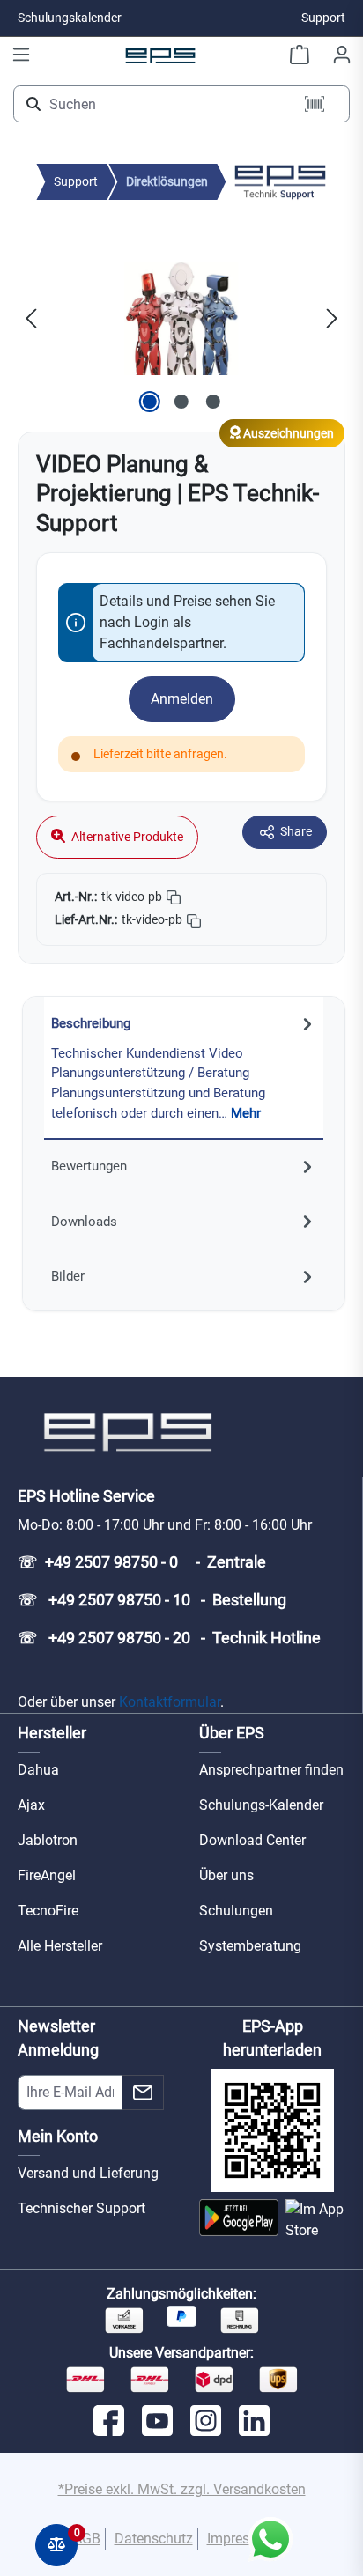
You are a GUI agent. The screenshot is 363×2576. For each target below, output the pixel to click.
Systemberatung (250, 1946)
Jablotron (48, 1840)
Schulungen (236, 1911)
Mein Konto (58, 2136)
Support (323, 18)
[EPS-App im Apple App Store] (315, 2220)
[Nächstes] (332, 318)
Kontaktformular (170, 1702)
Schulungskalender (70, 18)
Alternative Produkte (126, 837)
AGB (87, 2539)
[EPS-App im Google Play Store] (239, 2220)
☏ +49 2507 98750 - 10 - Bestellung (152, 1600)
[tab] (184, 1068)
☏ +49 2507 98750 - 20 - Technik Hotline (169, 1638)
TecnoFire (48, 1911)
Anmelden (182, 699)
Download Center (252, 1840)
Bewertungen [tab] (89, 1166)
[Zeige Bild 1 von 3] (150, 402)
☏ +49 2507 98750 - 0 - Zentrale (142, 1562)
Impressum (242, 2539)
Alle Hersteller (60, 1946)
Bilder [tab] (68, 1276)
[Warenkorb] (300, 55)
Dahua (38, 1770)
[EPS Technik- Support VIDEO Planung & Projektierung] (181, 318)
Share (296, 831)
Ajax (31, 1805)
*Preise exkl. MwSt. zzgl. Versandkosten (182, 2489)
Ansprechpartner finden (271, 1770)
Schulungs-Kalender (261, 1805)
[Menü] (21, 55)
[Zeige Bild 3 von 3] (213, 402)
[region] (181, 318)
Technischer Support (81, 2208)
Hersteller (52, 1733)
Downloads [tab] (84, 1222)
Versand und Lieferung (88, 2173)
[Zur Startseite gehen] (160, 55)
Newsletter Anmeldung (58, 2038)
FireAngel (47, 1875)
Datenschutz (154, 2539)
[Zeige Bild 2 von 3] (181, 402)
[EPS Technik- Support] (279, 181)
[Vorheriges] (31, 318)
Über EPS (232, 1733)
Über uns (226, 1875)
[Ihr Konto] (342, 55)
